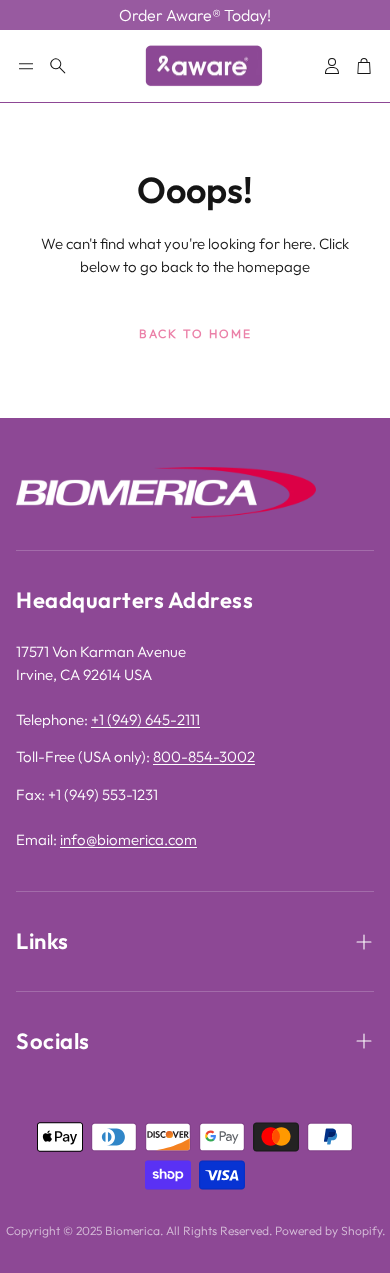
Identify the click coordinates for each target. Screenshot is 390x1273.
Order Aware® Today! (195, 15)
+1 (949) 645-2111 (145, 719)
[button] (26, 66)
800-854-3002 (204, 756)
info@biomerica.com (128, 839)
